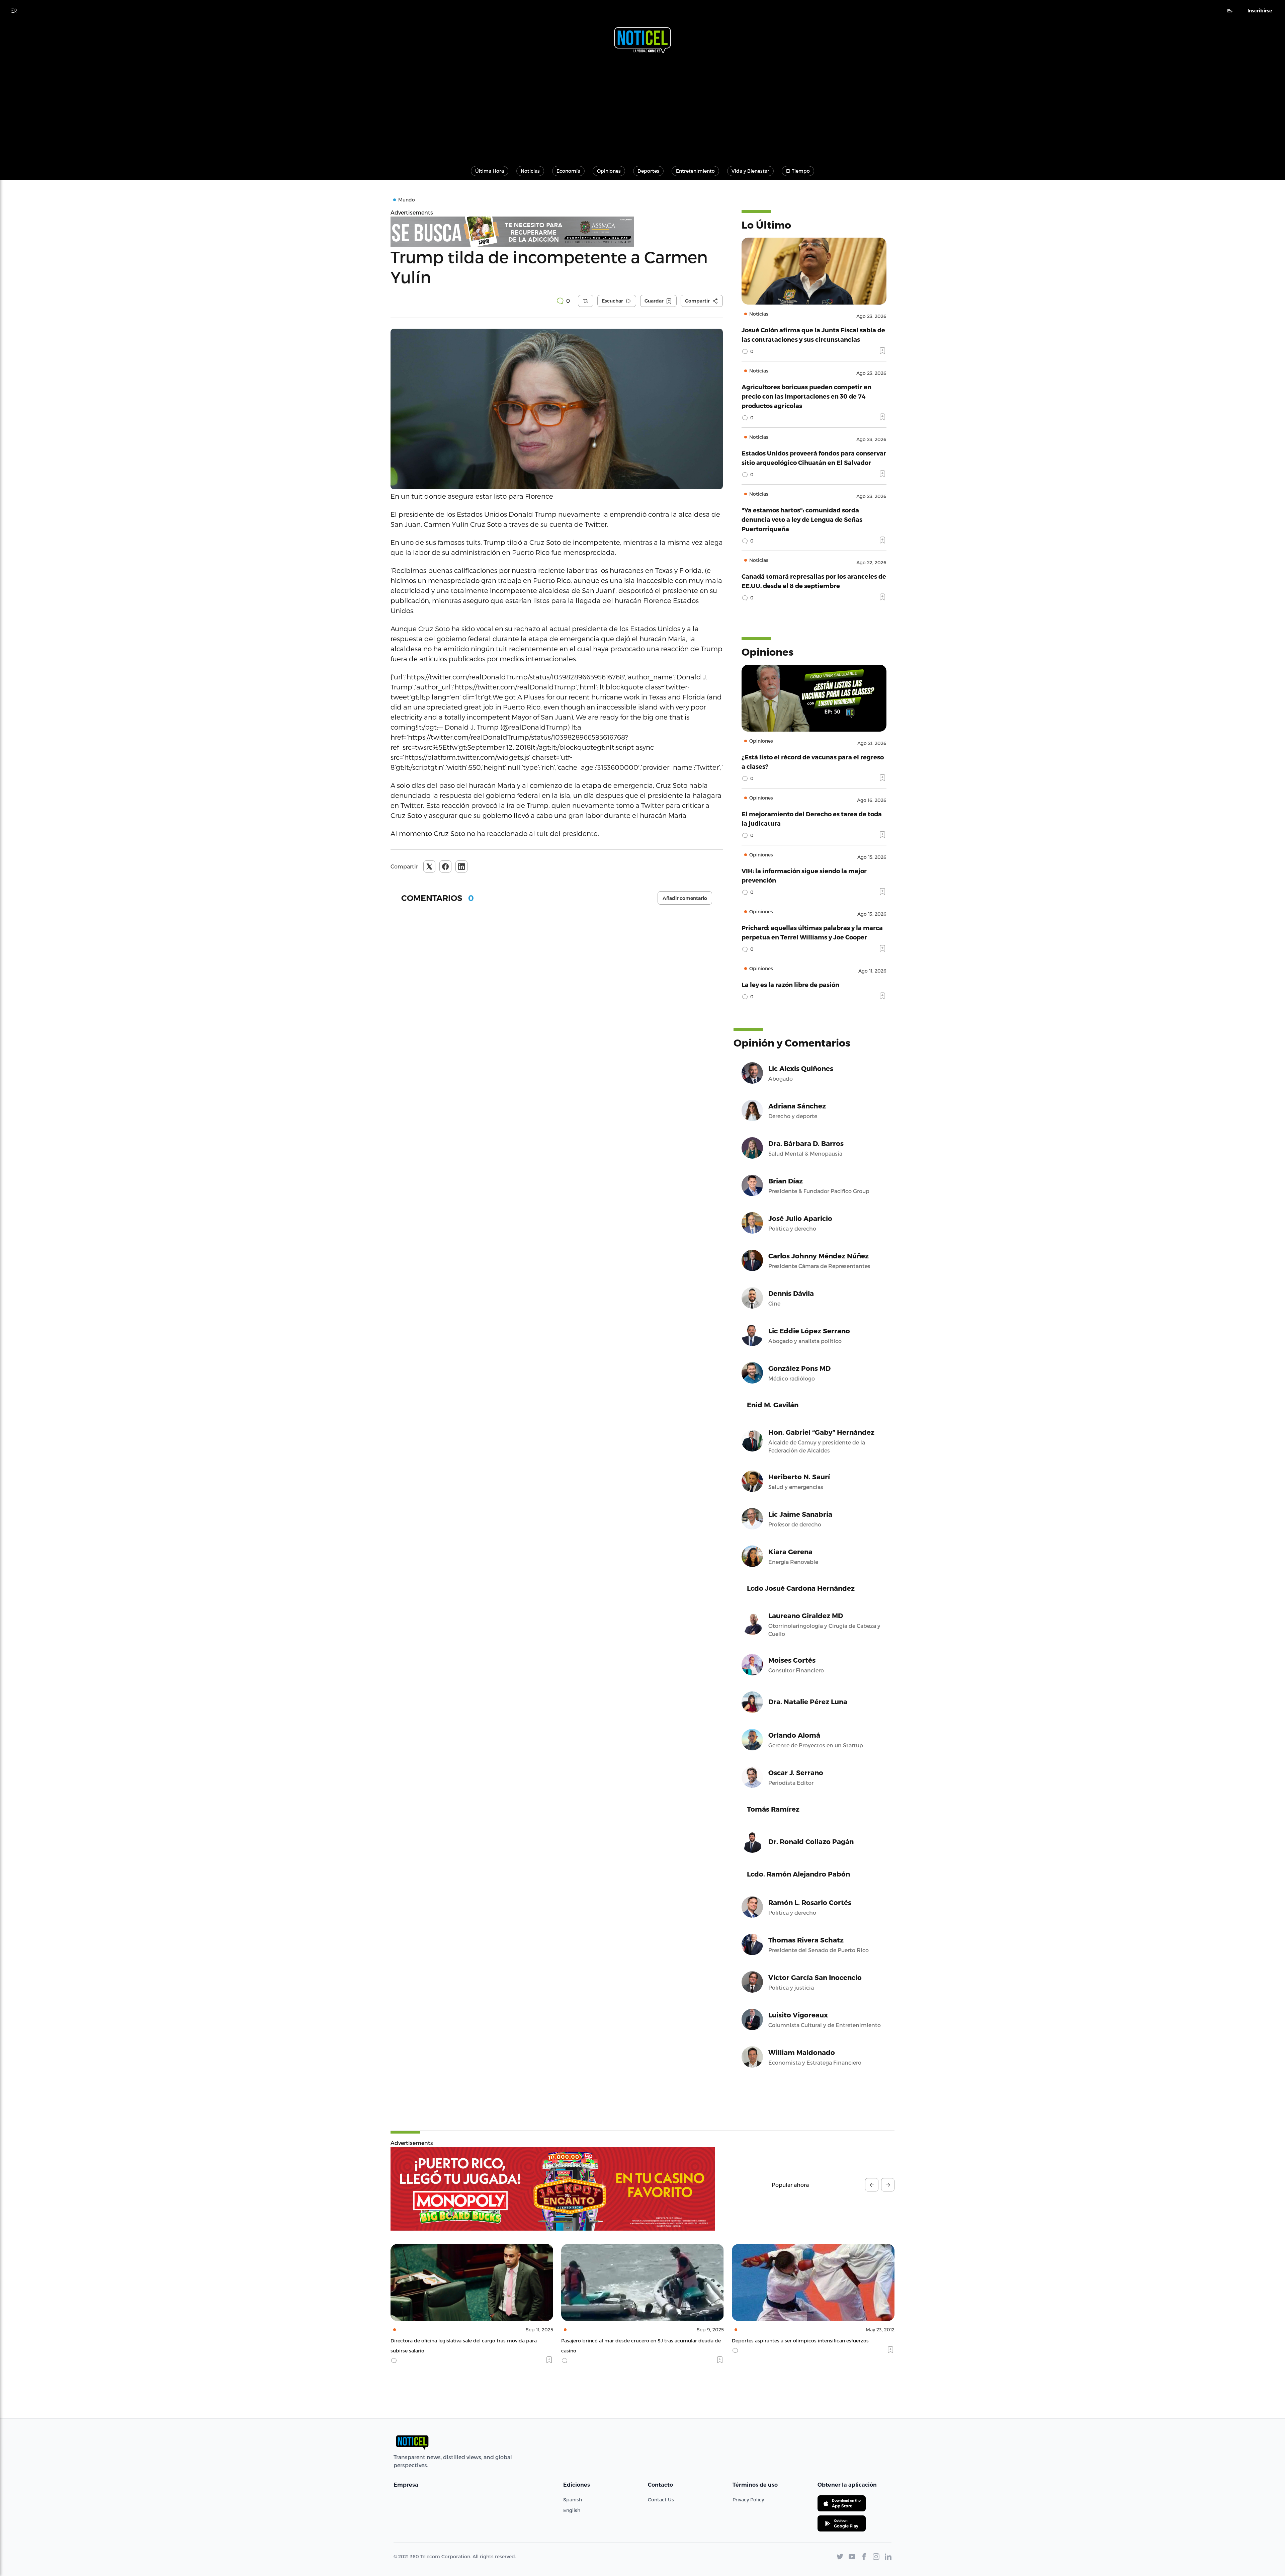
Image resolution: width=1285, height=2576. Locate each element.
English (572, 2510)
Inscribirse (1260, 11)
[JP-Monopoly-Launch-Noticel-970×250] (553, 2189)
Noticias (530, 171)
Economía (568, 171)
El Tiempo (798, 171)
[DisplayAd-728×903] (557, 232)
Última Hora (490, 171)
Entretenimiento (695, 171)
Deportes (648, 171)
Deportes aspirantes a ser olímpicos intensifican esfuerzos (459, 2341)
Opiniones (609, 171)
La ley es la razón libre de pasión (790, 984)
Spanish (573, 2500)
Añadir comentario (685, 898)
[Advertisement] (642, 106)
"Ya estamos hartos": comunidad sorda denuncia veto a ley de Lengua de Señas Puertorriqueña (802, 519)
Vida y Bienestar (750, 171)
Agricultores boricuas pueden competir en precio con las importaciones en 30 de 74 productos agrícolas (806, 396)
